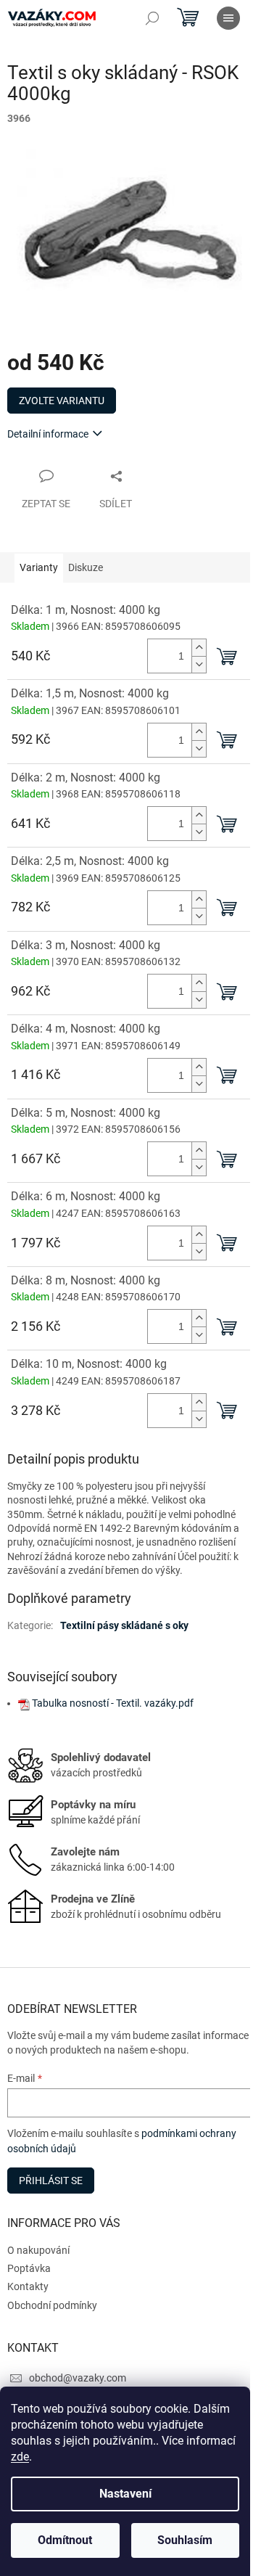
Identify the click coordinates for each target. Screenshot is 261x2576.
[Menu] (228, 18)
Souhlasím (185, 2540)
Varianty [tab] (39, 567)
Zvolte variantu (62, 401)
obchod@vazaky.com (78, 2378)
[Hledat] (152, 18)
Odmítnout (65, 2540)
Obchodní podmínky (52, 2305)
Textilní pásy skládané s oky (124, 1625)
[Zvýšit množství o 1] (199, 648)
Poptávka (29, 2268)
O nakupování (38, 2250)
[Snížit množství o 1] (199, 664)
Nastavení (125, 2494)
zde (20, 2457)
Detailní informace (48, 434)
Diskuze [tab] (86, 567)
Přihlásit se (51, 2181)
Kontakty (28, 2286)
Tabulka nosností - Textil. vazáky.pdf (113, 1703)
